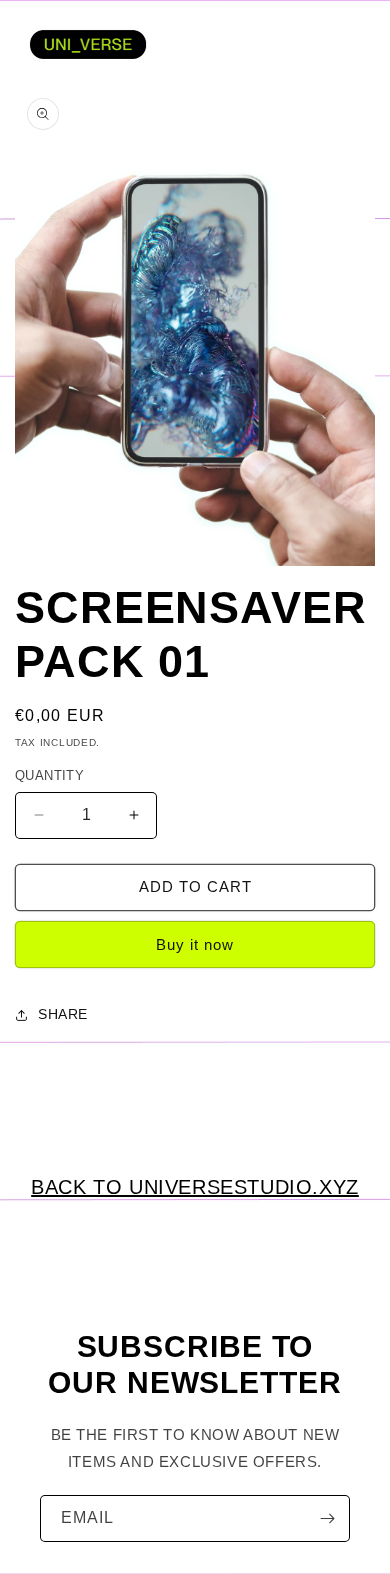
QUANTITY (49, 775)
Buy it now (195, 944)
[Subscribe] (327, 1518)
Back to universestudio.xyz (195, 1187)
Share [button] (63, 1014)
